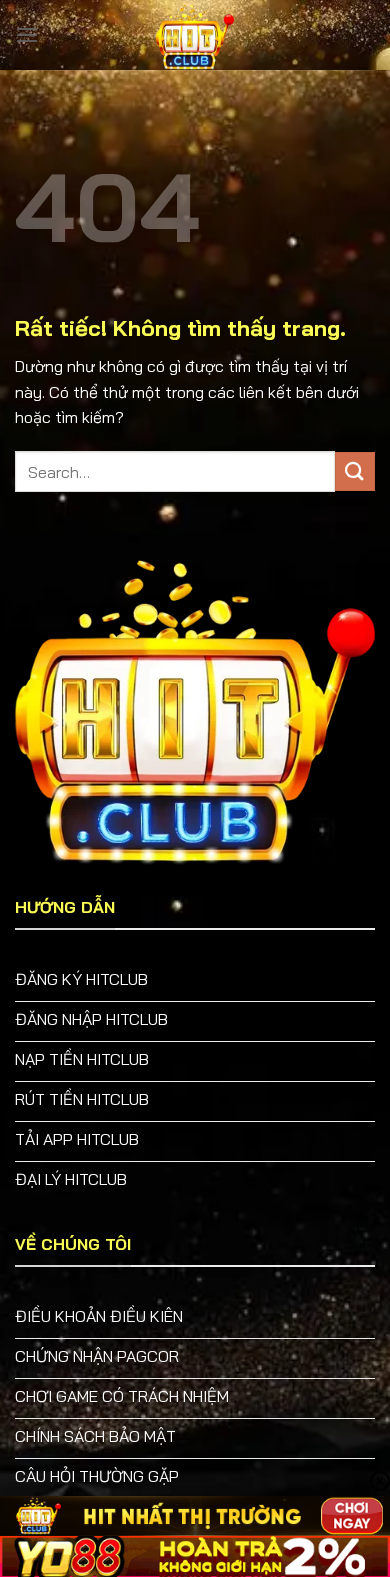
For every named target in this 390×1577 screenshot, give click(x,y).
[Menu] (27, 34)
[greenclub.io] (195, 35)
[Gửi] (355, 471)
